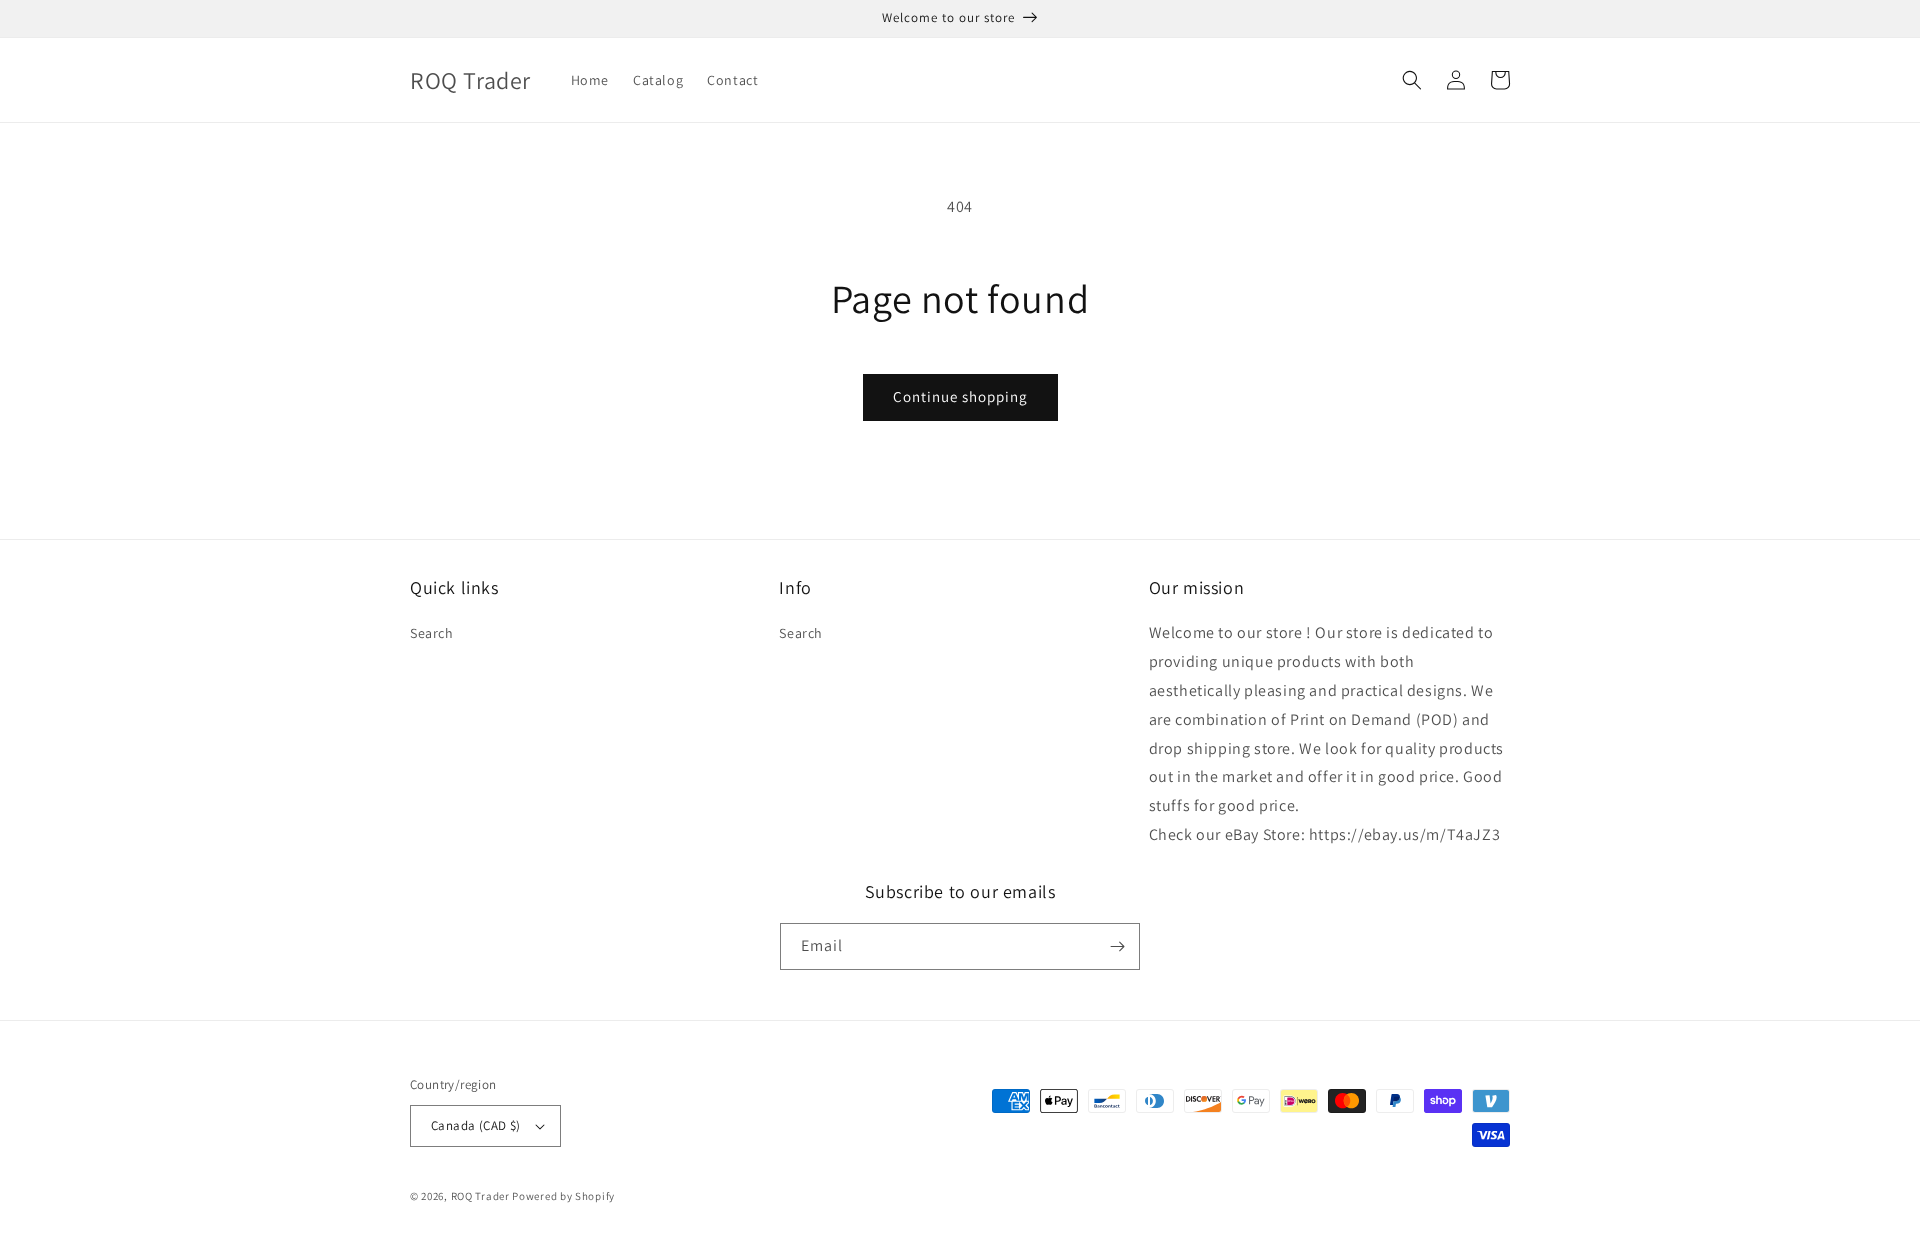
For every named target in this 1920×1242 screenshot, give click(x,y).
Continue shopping (960, 396)
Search (432, 633)
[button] (1412, 80)
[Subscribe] (1117, 946)
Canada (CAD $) (476, 1125)
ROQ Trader (480, 1196)
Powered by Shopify (563, 1196)
